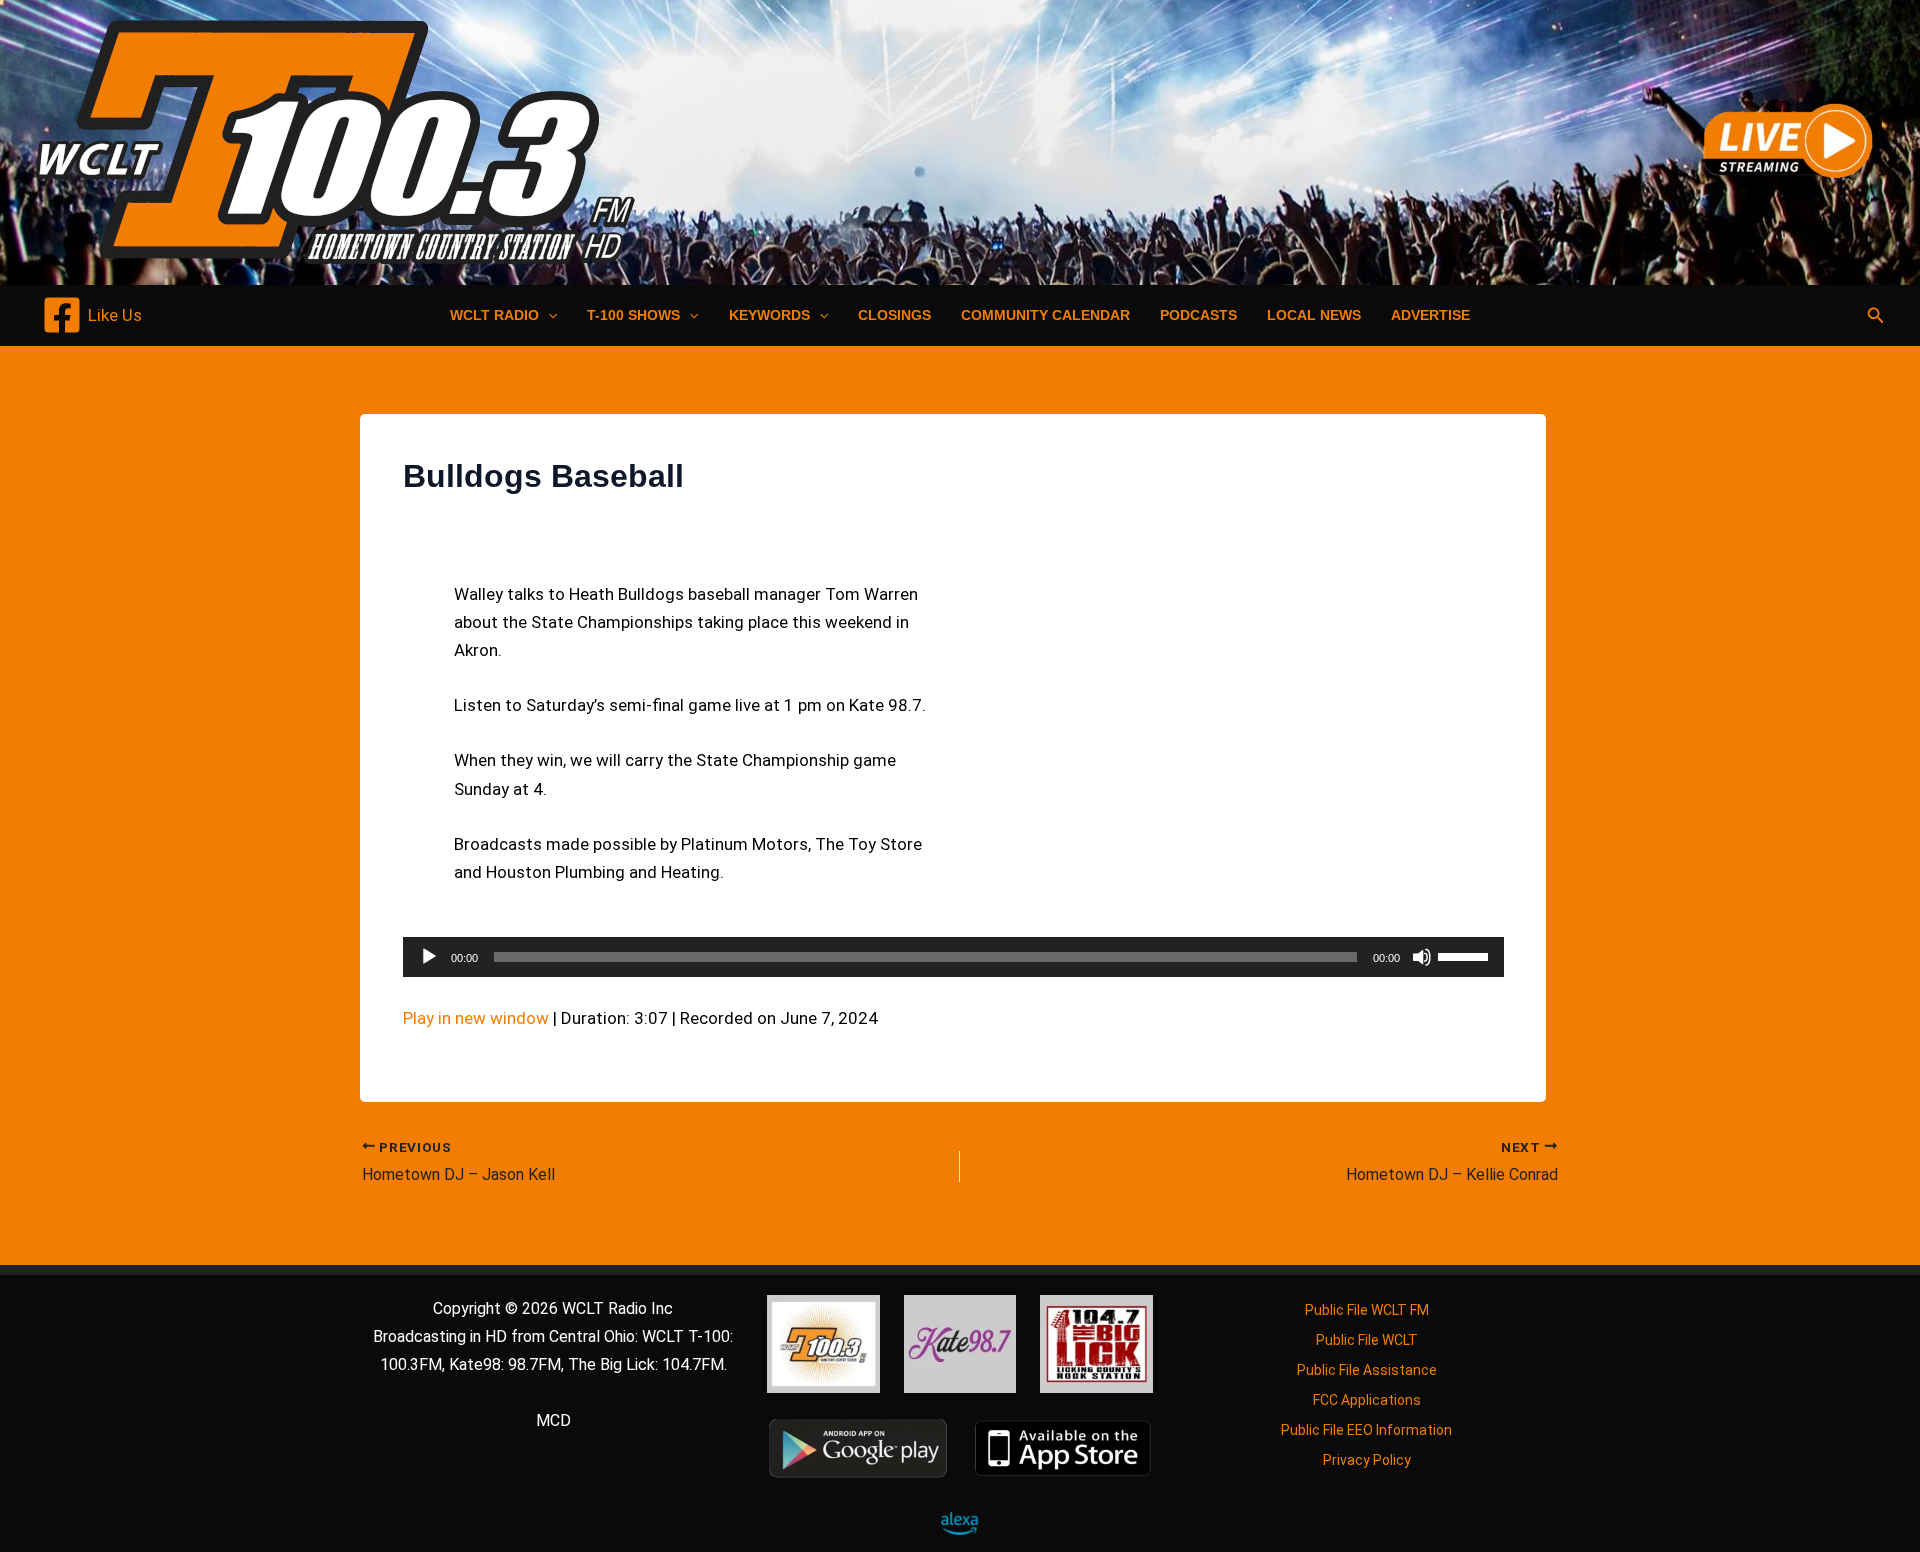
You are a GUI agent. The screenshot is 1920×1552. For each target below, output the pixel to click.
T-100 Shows (633, 315)
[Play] (429, 957)
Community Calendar (1045, 315)
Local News (1314, 315)
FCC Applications (1367, 1400)
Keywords (769, 315)
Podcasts (1198, 315)
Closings (894, 315)
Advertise (1430, 315)
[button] (548, 315)
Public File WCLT (1367, 1340)
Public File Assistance (1367, 1370)
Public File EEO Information (1366, 1430)
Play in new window (476, 1018)
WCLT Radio (494, 315)
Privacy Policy (1367, 1460)
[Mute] (1422, 957)
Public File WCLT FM (1367, 1310)
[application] (953, 957)
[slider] (1466, 955)
